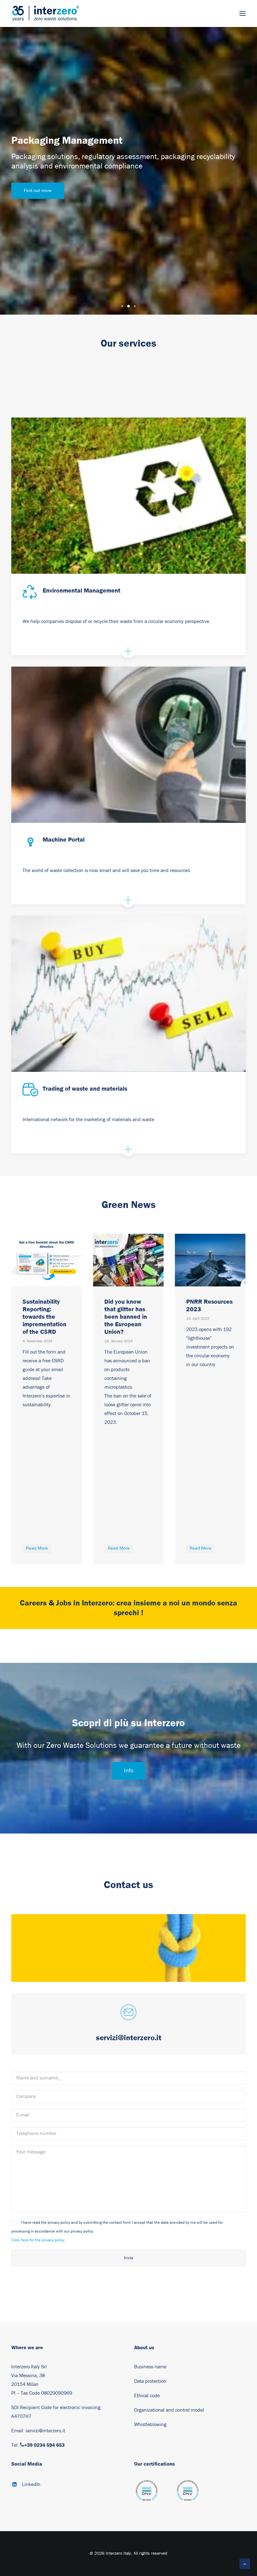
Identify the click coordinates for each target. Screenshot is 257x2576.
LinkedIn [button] (31, 2484)
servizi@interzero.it (45, 2431)
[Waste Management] (128, 496)
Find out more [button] (38, 191)
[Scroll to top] (245, 2563)
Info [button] (129, 1771)
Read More (37, 1548)
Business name (150, 2367)
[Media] (147, 2494)
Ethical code (147, 2396)
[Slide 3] (135, 306)
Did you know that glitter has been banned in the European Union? (44, 1317)
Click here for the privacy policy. (38, 2240)
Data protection (150, 2381)
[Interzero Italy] (45, 13)
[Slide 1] (122, 306)
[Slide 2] (128, 306)
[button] (243, 13)
